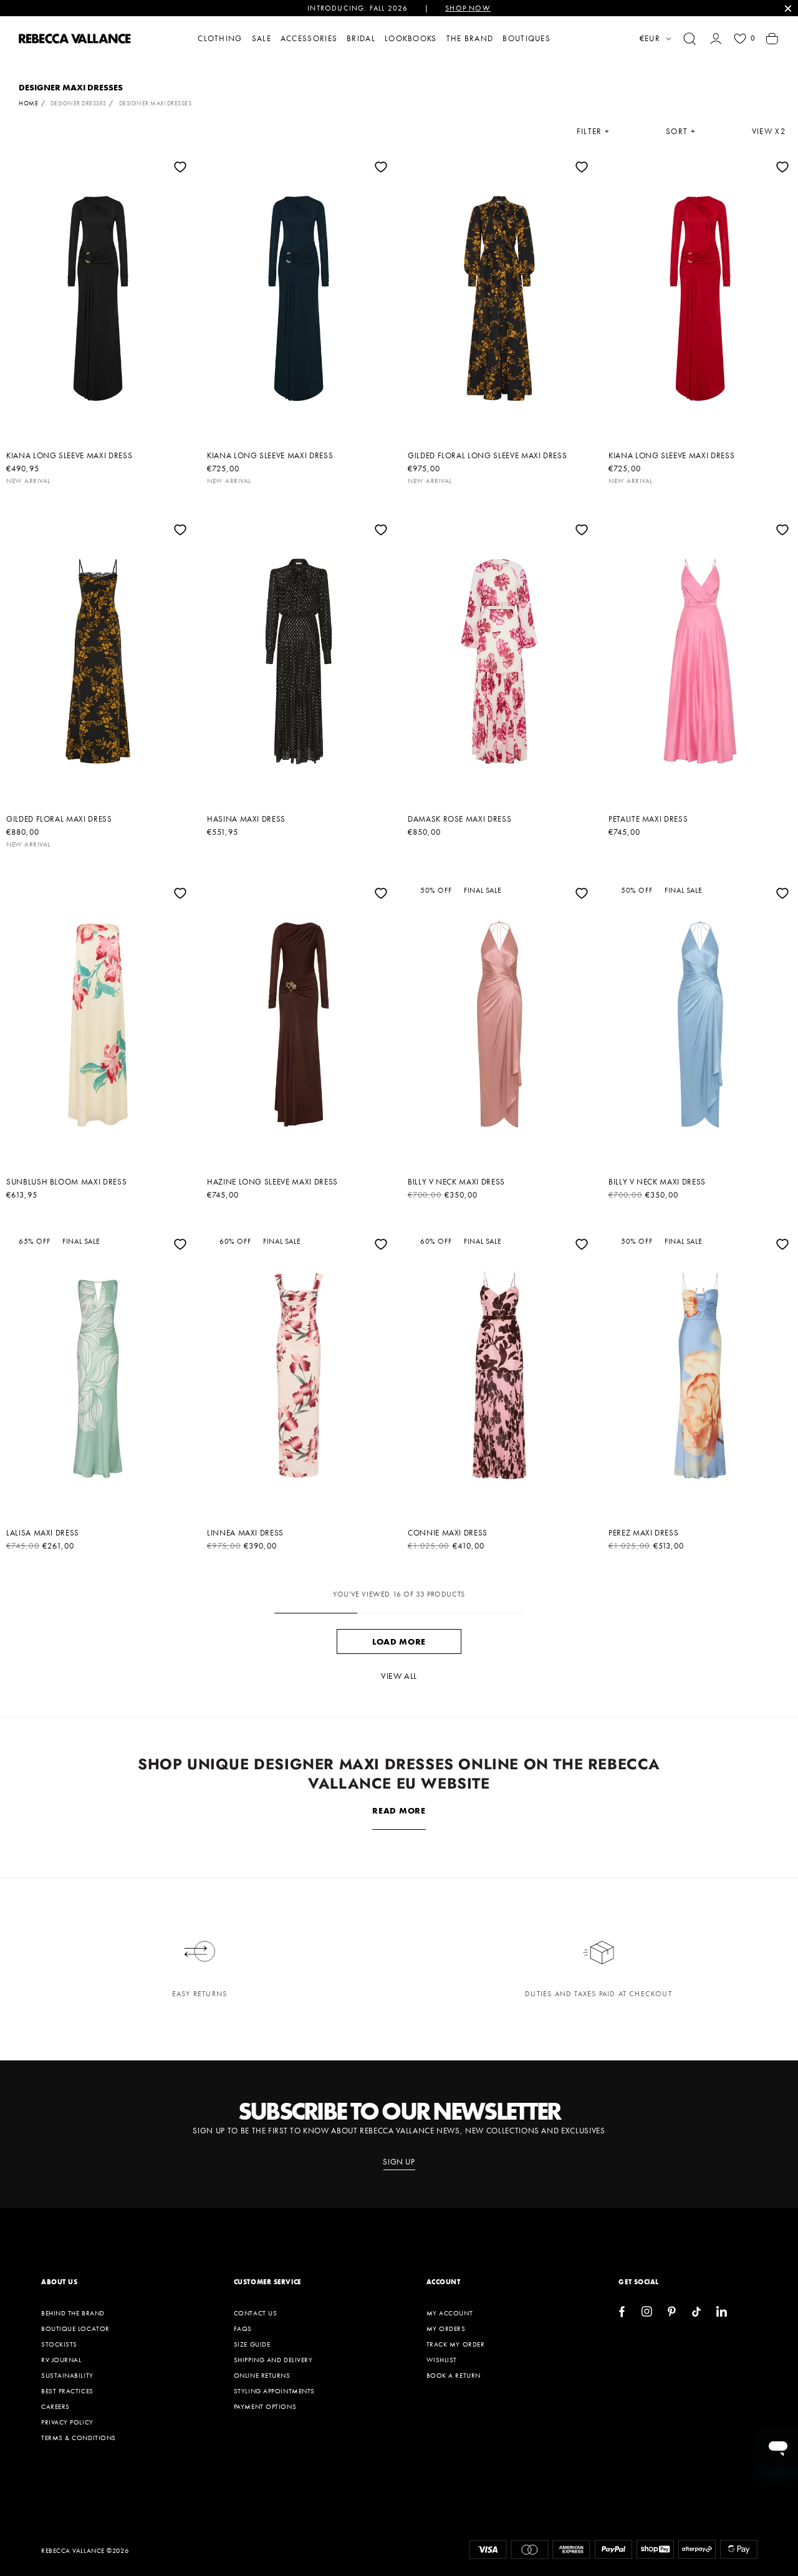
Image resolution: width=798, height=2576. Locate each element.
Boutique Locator (75, 2328)
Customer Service (267, 2282)
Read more (399, 1810)
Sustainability (67, 2375)
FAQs (243, 2328)
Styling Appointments (274, 2391)
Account (444, 2282)
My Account (450, 2313)
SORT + (681, 132)
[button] (690, 39)
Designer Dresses (79, 103)
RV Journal (61, 2360)
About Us (59, 2282)
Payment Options (265, 2406)
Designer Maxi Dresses (156, 103)
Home (28, 103)
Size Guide (252, 2344)
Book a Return (454, 2375)
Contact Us (256, 2313)
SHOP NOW (468, 8)
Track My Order (456, 2344)
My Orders (446, 2328)
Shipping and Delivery (273, 2360)
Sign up (399, 2162)
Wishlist (442, 2360)
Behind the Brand (73, 2313)
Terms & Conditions (79, 2438)
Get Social (639, 2282)
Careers (55, 2406)
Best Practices (67, 2391)
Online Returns (262, 2375)
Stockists (59, 2344)
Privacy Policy (67, 2422)
